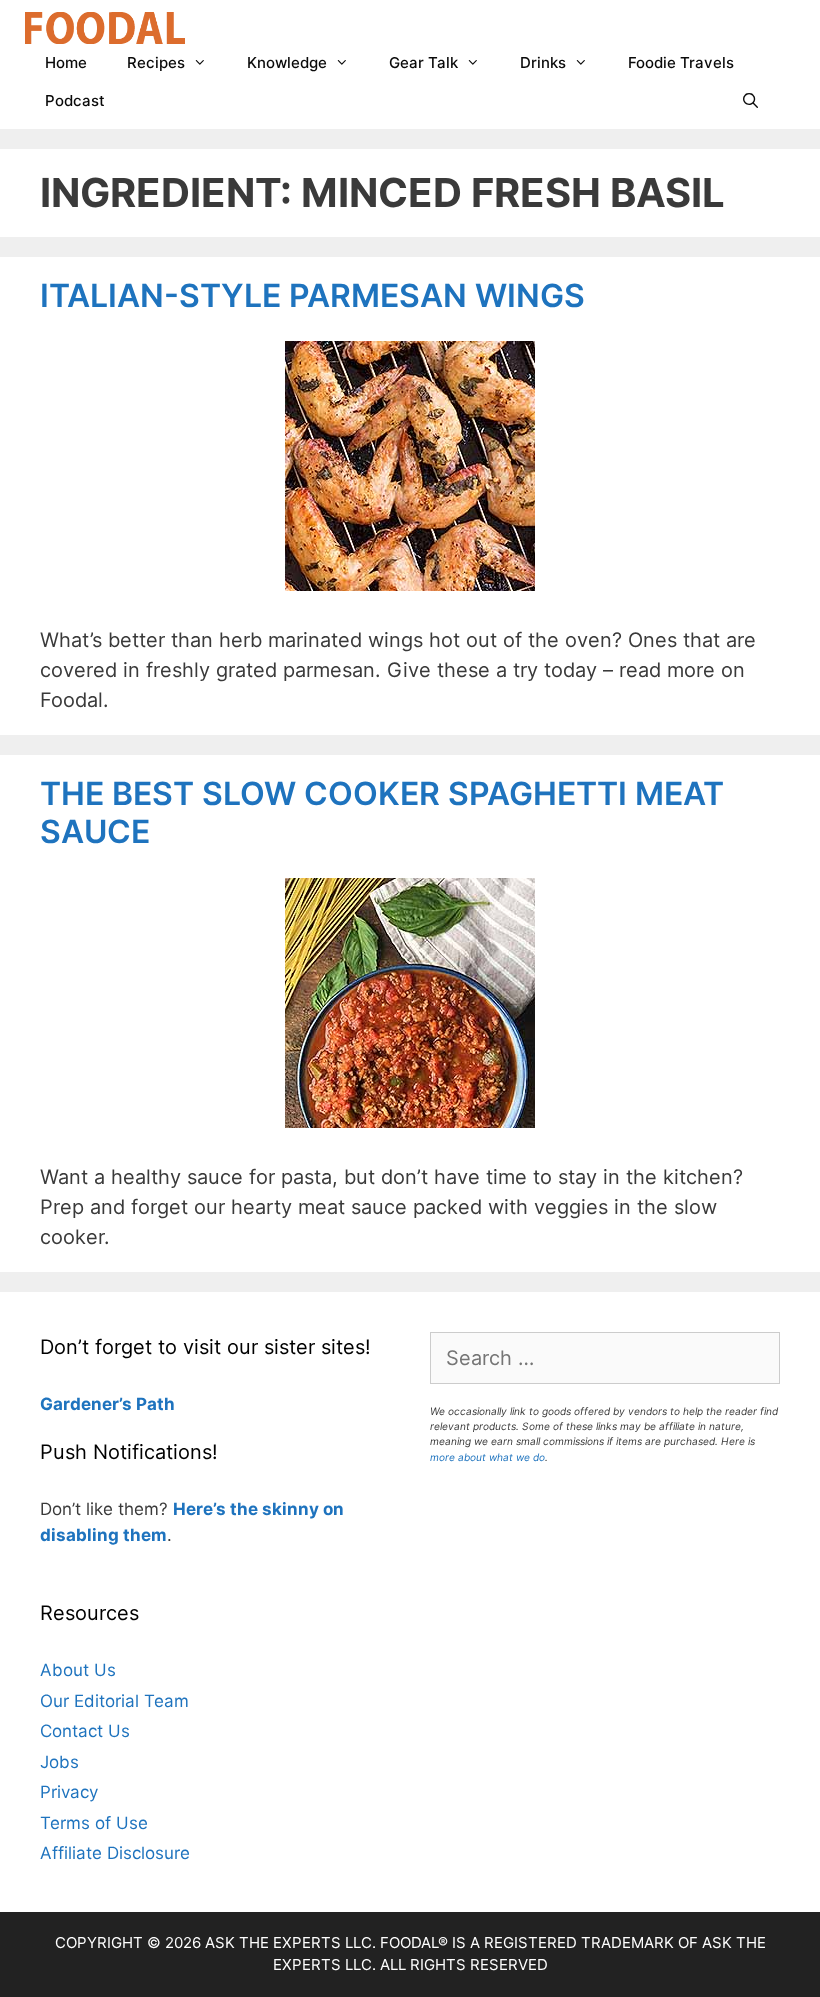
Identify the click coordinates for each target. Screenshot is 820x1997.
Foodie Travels (681, 62)
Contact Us (85, 1731)
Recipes (156, 62)
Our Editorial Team (114, 1701)
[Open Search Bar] (750, 101)
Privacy (69, 1792)
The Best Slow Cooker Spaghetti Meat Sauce (382, 812)
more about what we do (487, 1457)
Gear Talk (423, 62)
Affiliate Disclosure (115, 1853)
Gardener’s (86, 1404)
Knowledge (287, 62)
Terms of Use (94, 1823)
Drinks (543, 62)
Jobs (59, 1762)
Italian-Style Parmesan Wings (312, 295)
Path (153, 1404)
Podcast (75, 100)
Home (66, 62)
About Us (78, 1670)
